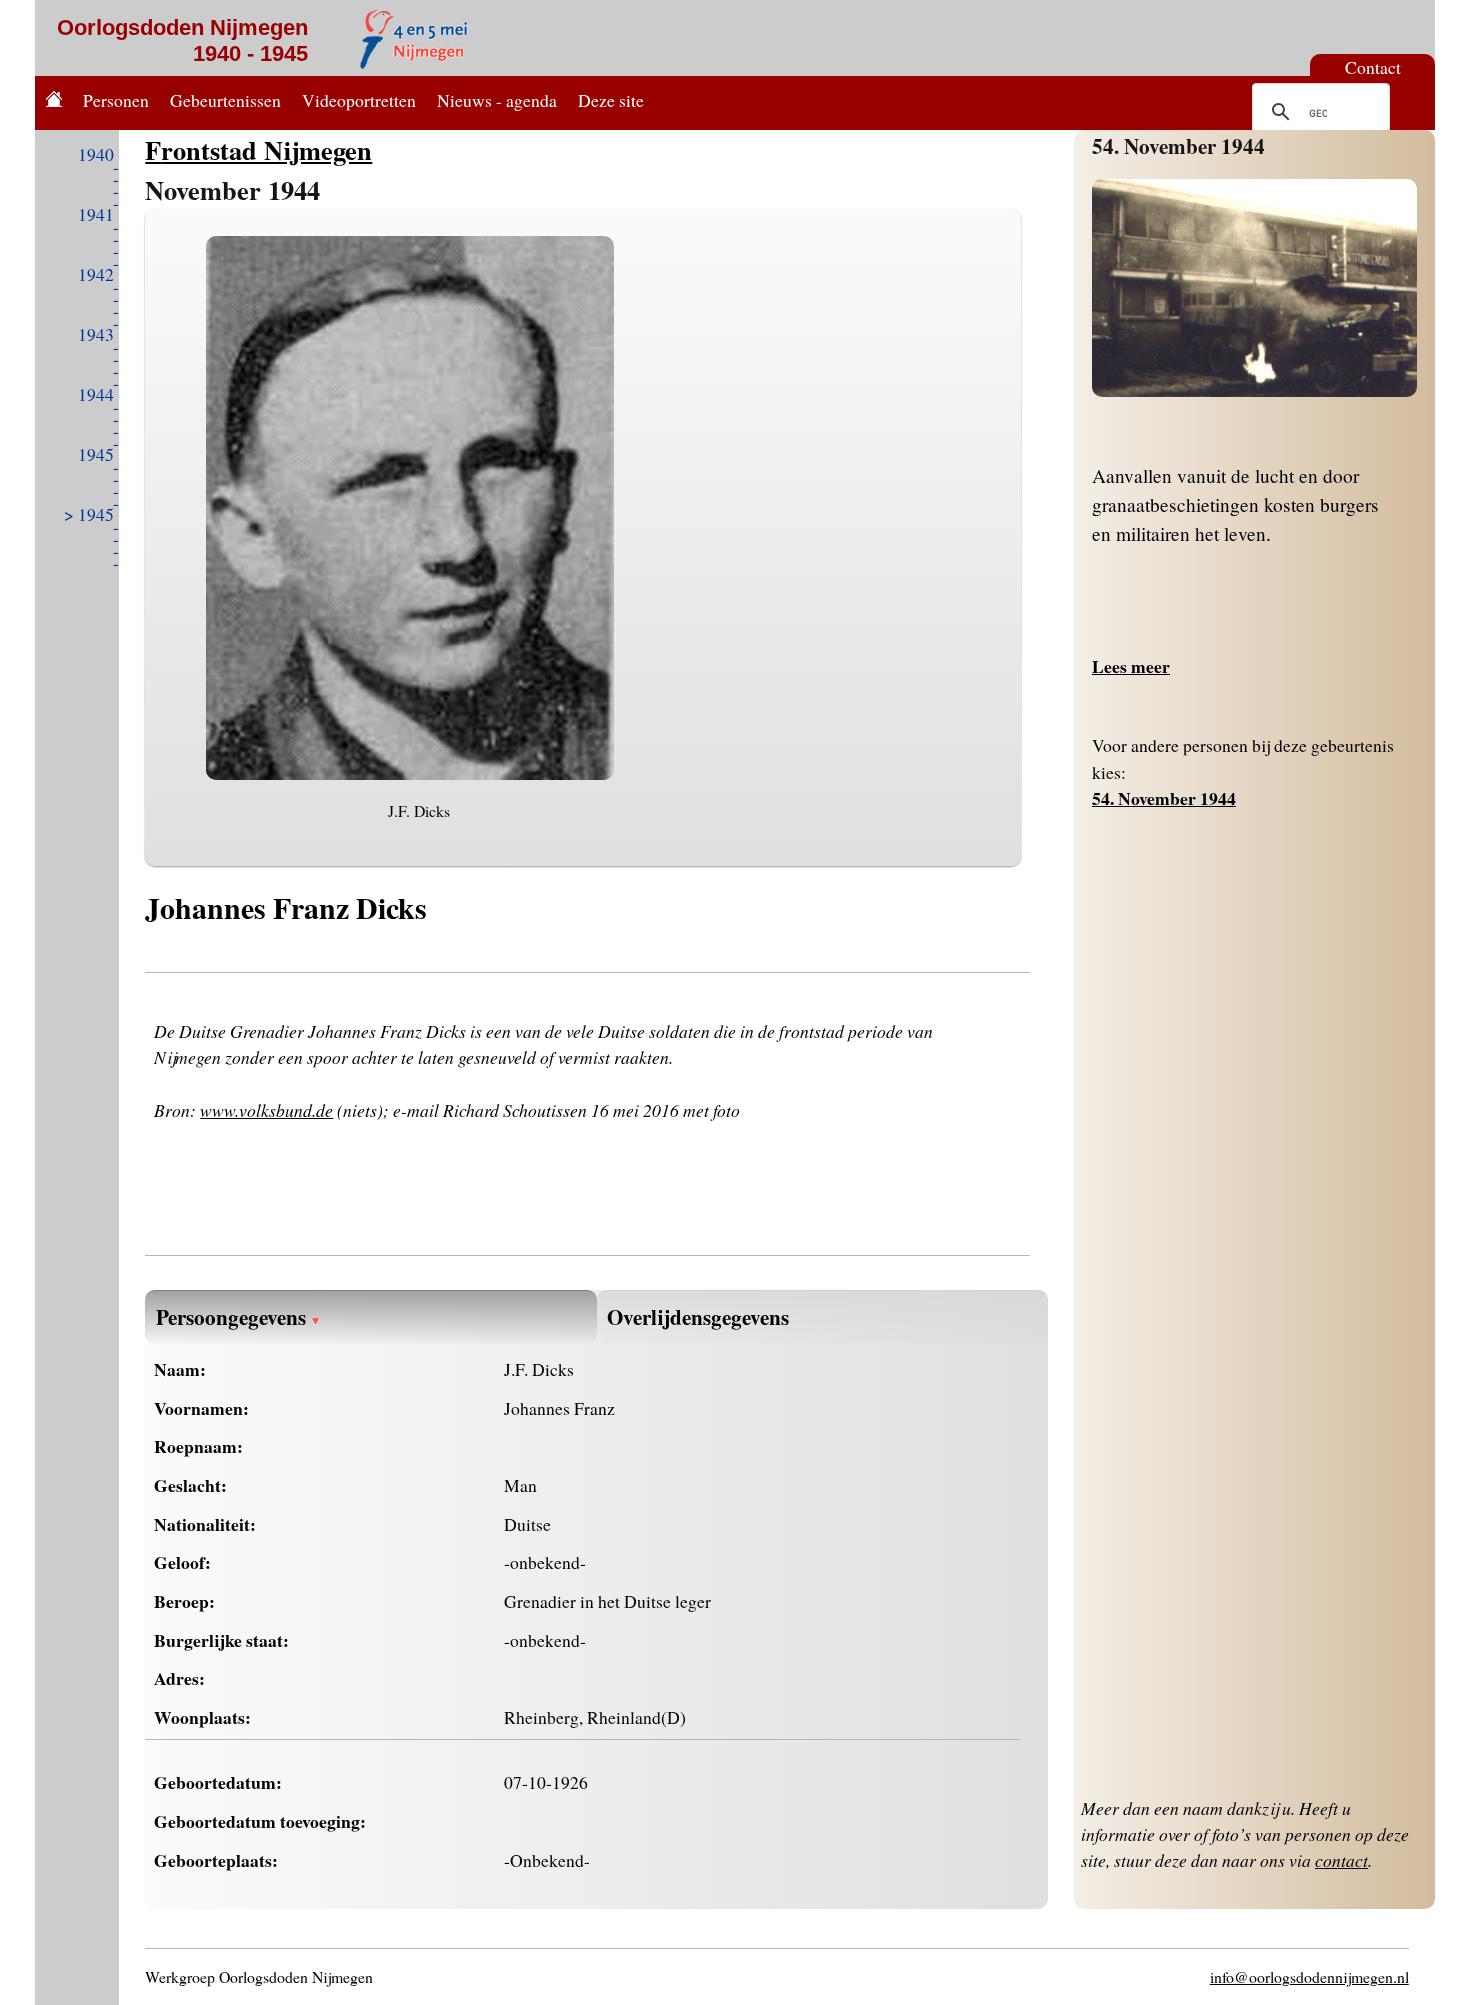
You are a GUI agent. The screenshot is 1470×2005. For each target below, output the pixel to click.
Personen (116, 100)
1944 (96, 394)
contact (1341, 1860)
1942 (96, 274)
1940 (96, 154)
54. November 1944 (1178, 145)
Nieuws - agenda (497, 100)
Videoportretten (359, 100)
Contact (1373, 67)
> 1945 (89, 514)
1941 (96, 214)
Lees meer (1131, 666)
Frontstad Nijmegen (258, 149)
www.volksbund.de (266, 1110)
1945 (96, 454)
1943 (96, 334)
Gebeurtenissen (225, 100)
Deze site (611, 100)
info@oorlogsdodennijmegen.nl (1309, 1976)
